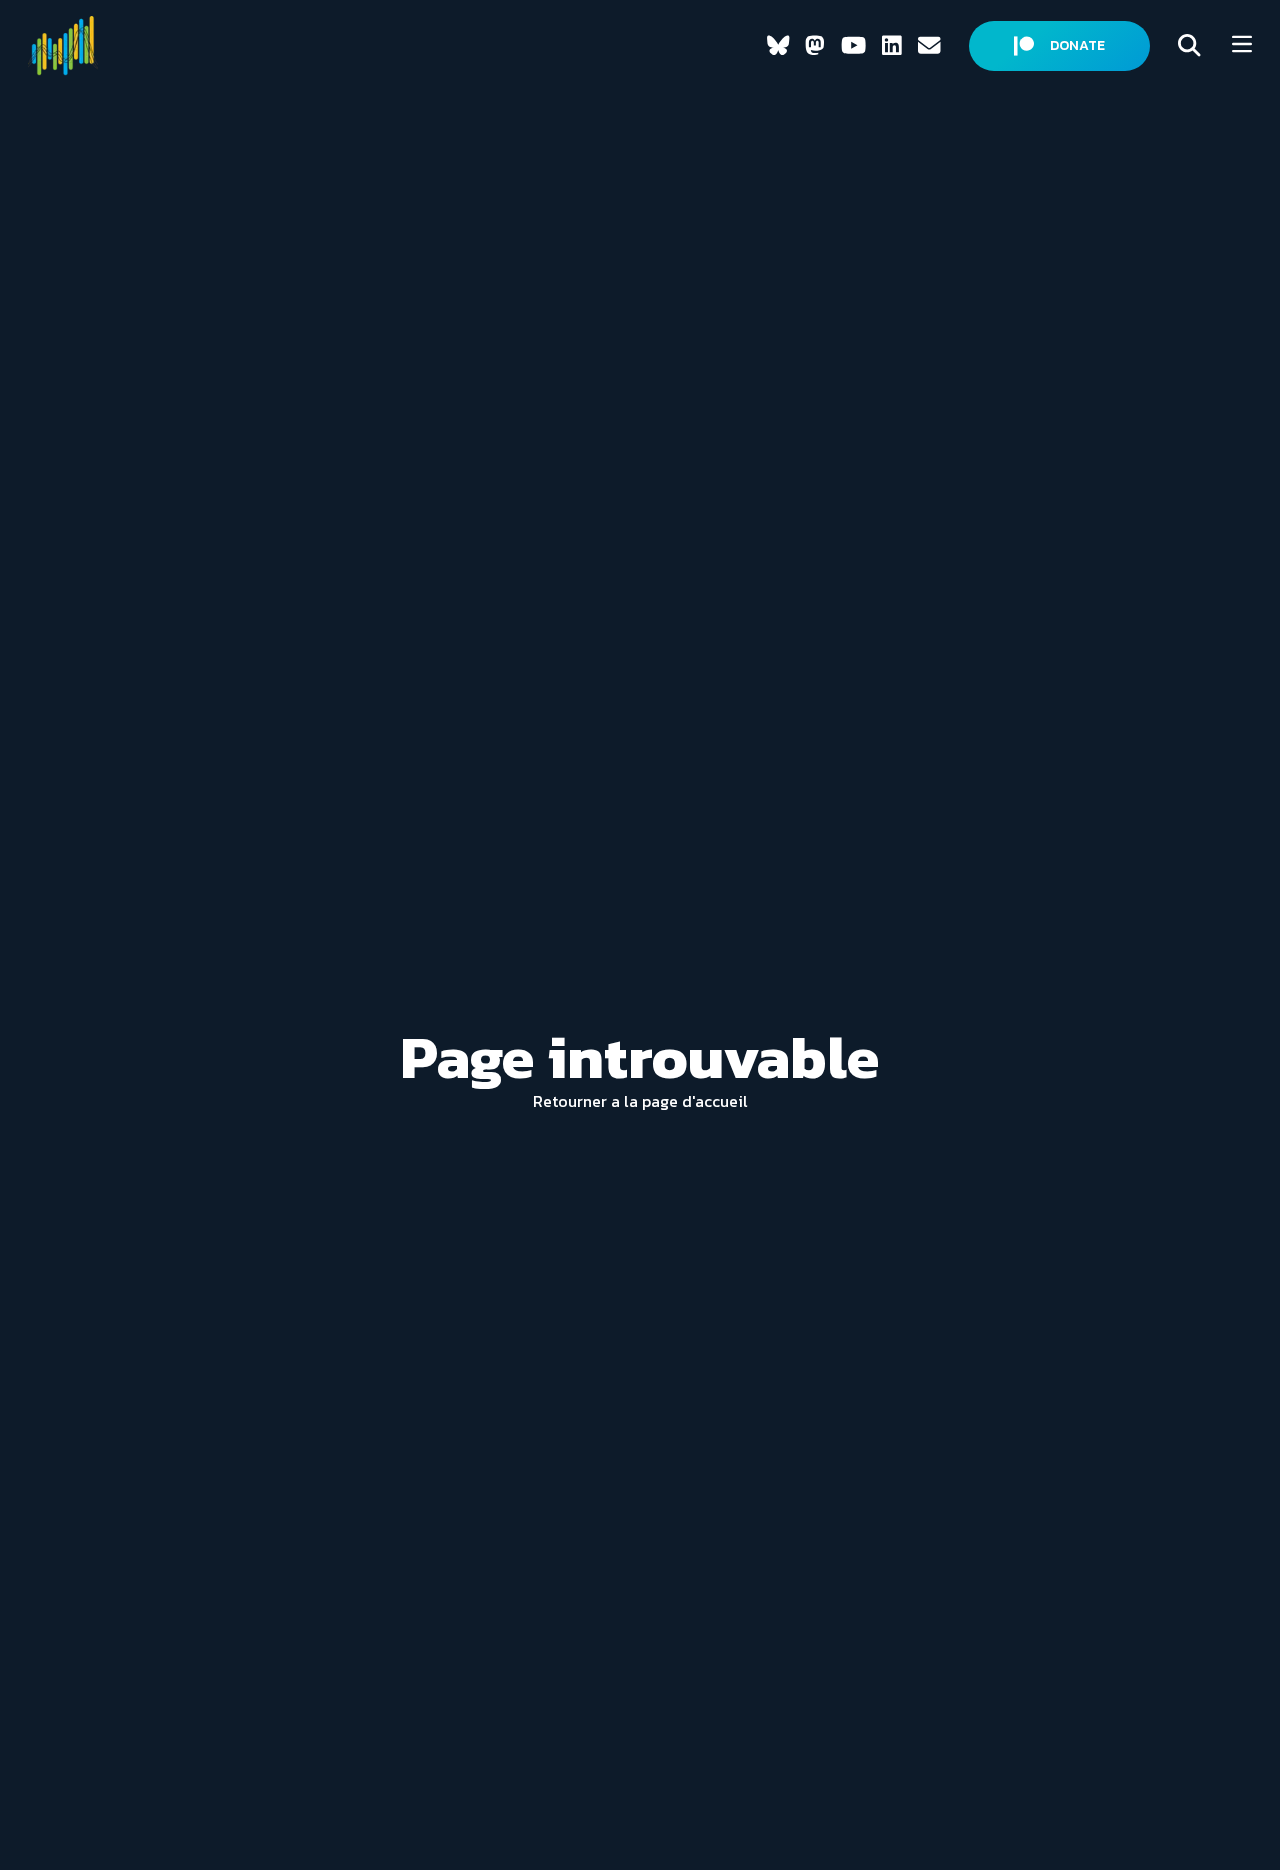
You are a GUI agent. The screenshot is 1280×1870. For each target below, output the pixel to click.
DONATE (1077, 45)
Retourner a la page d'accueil (640, 1101)
